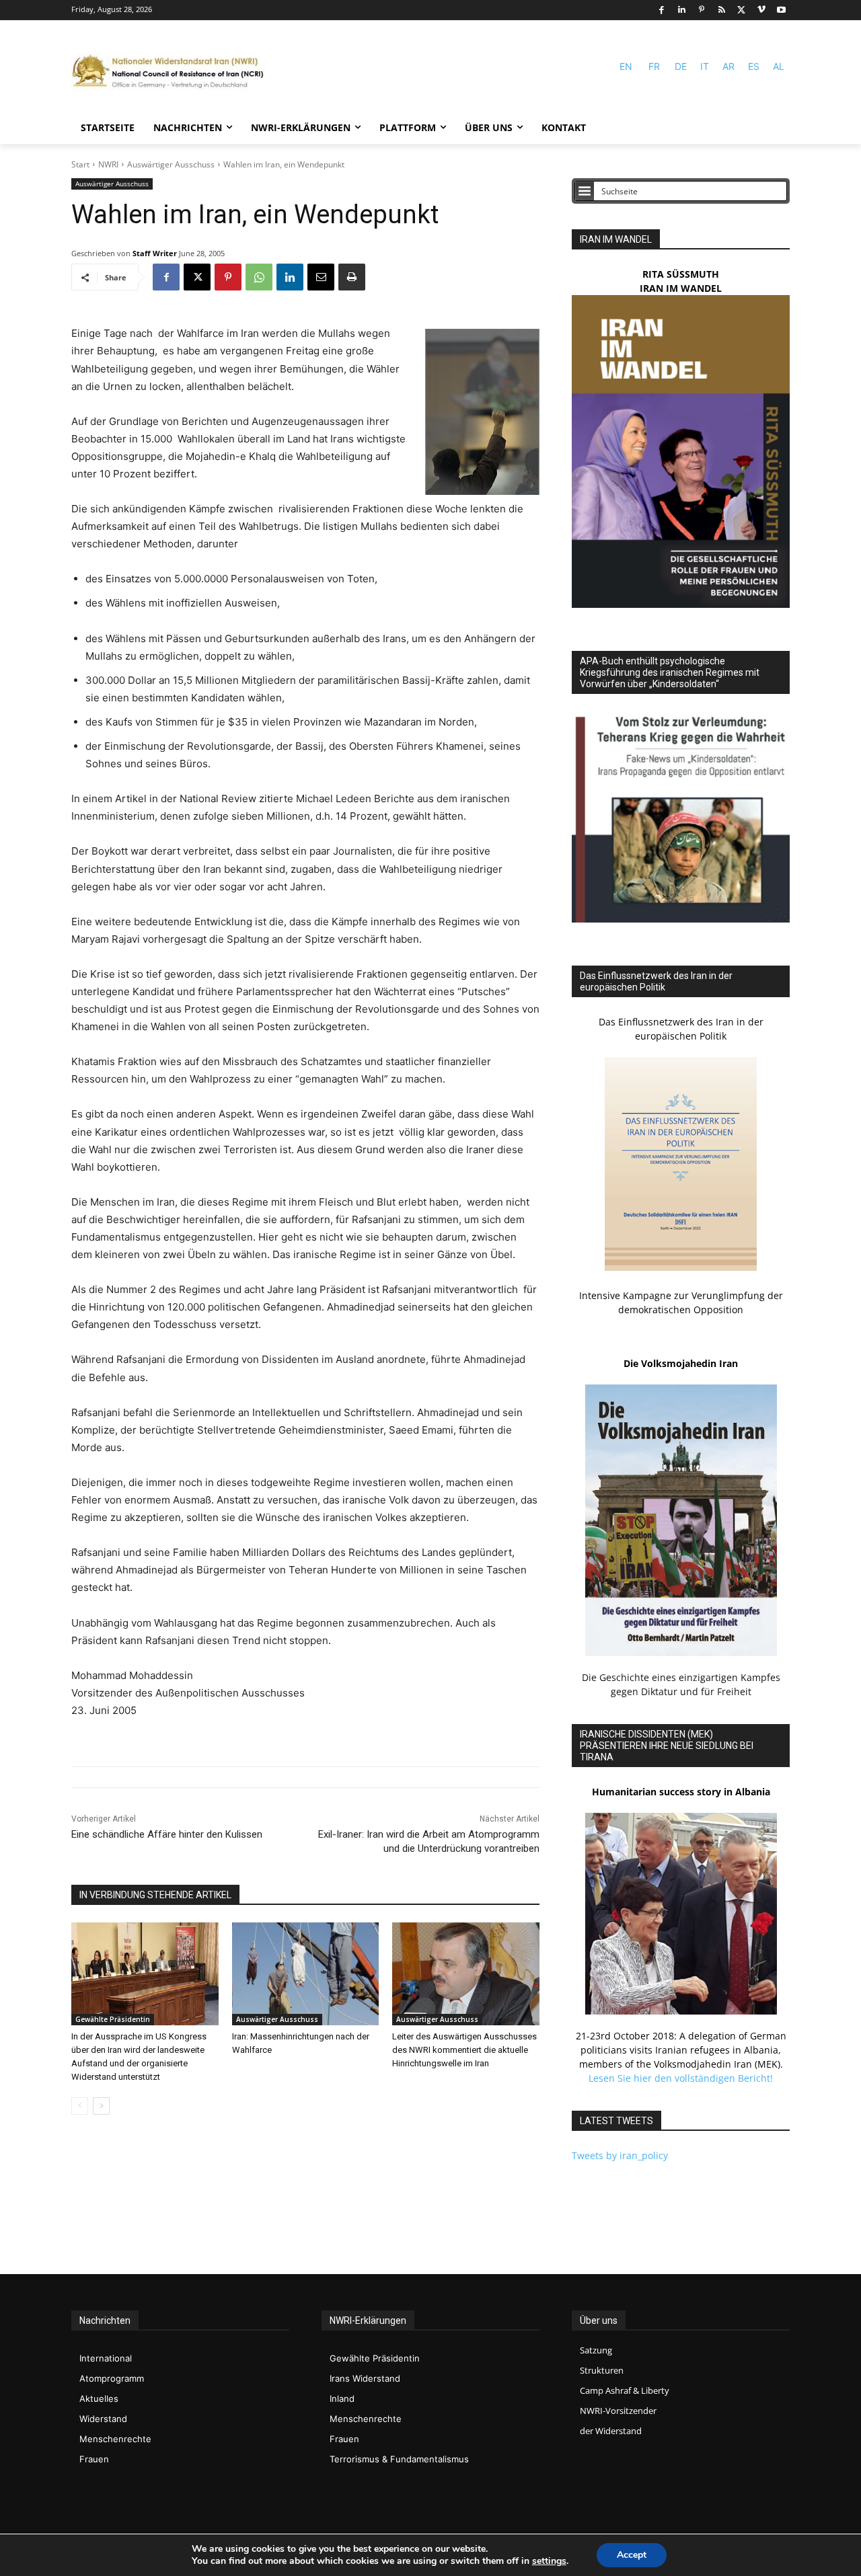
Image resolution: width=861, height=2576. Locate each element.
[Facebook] (662, 10)
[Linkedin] (682, 10)
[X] (742, 10)
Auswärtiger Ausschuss (171, 164)
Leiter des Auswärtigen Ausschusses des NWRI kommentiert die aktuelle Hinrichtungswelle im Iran (464, 2050)
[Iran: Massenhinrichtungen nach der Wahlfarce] (306, 1974)
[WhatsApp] (259, 277)
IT (705, 66)
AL (779, 66)
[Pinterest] (702, 10)
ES (754, 66)
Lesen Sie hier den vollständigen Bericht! (681, 2078)
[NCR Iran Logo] (172, 72)
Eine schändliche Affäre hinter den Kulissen (167, 1834)
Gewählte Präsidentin (113, 2019)
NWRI (108, 164)
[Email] (321, 277)
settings (549, 2561)
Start (80, 164)
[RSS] (721, 10)
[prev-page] (80, 2106)
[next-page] (101, 2106)
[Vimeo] (762, 10)
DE (681, 66)
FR (654, 66)
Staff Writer (155, 253)
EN (626, 66)
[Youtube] (781, 10)
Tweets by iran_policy (620, 2155)
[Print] (352, 277)
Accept (632, 2555)
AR (728, 66)
